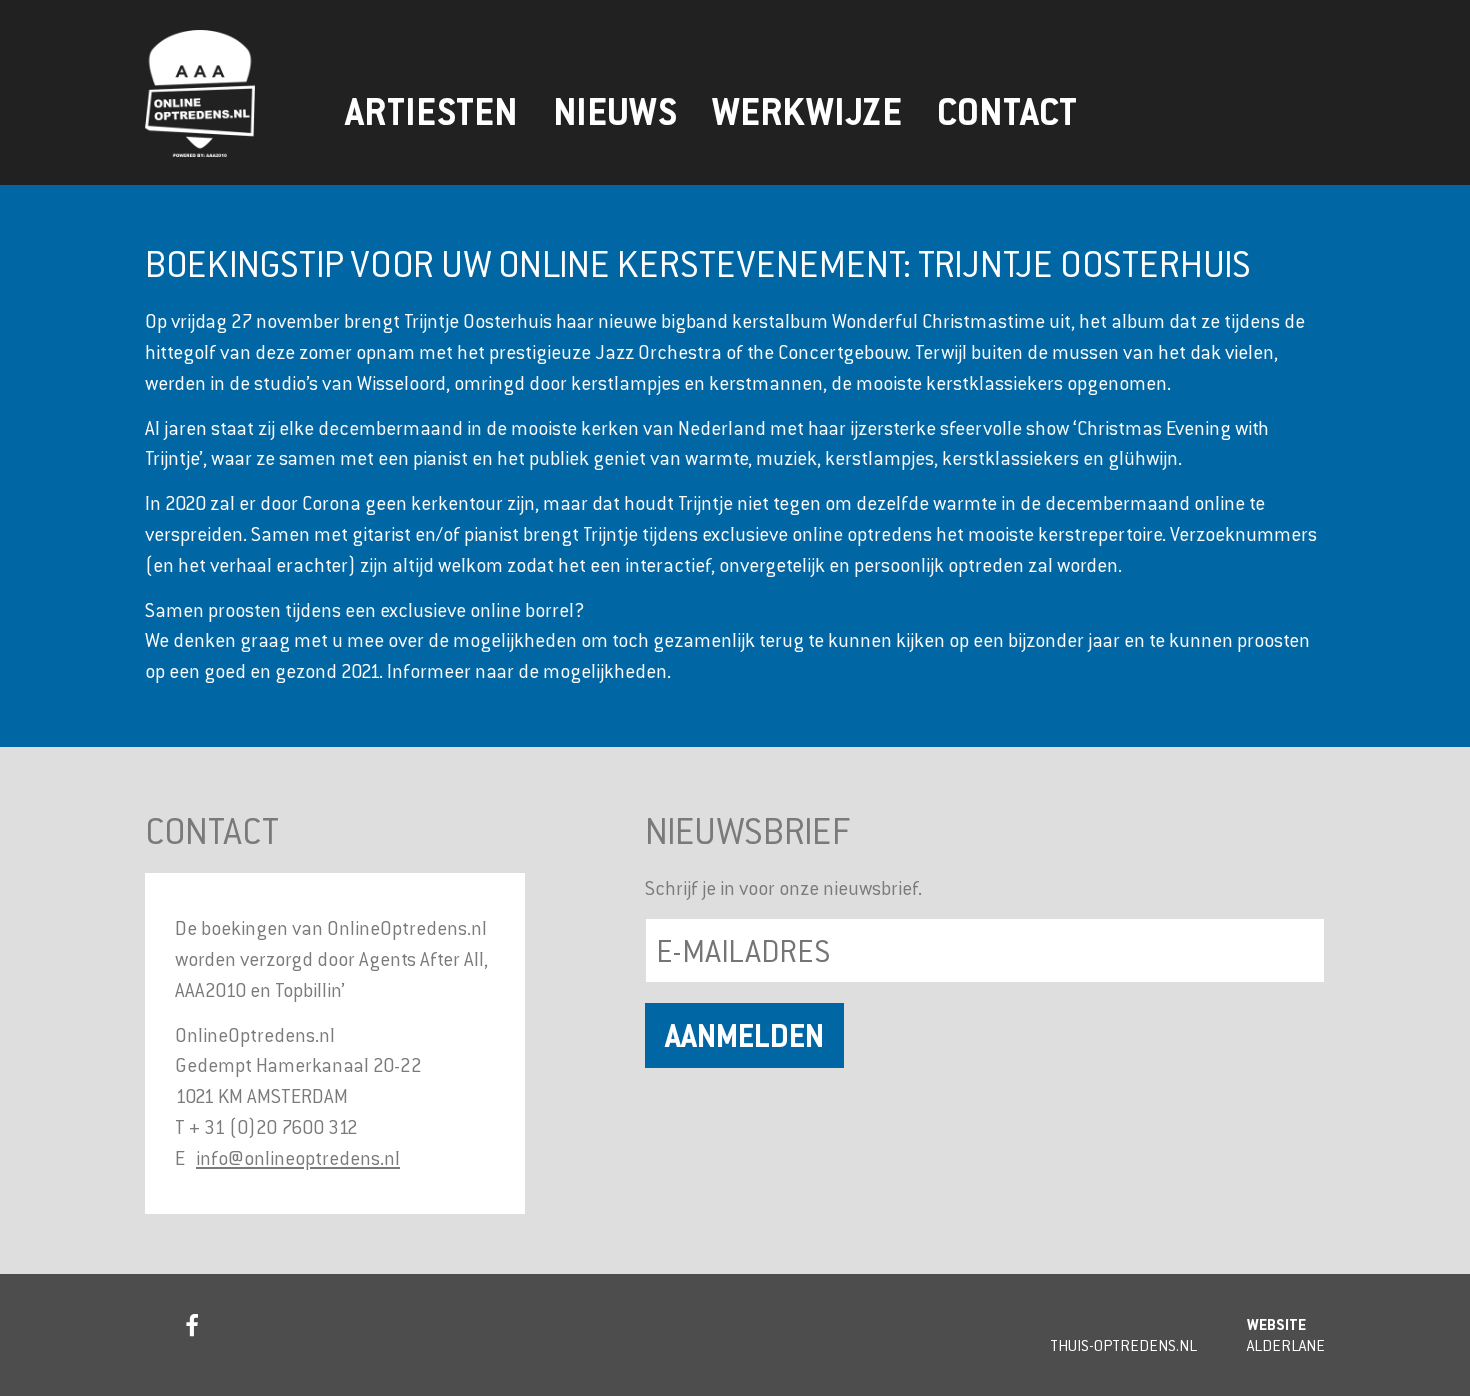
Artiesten (431, 112)
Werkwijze (807, 112)
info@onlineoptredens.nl (298, 1157)
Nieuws (615, 112)
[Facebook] (189, 1330)
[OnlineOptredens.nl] (235, 93)
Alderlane (1286, 1345)
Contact (1007, 112)
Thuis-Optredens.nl (1123, 1345)
